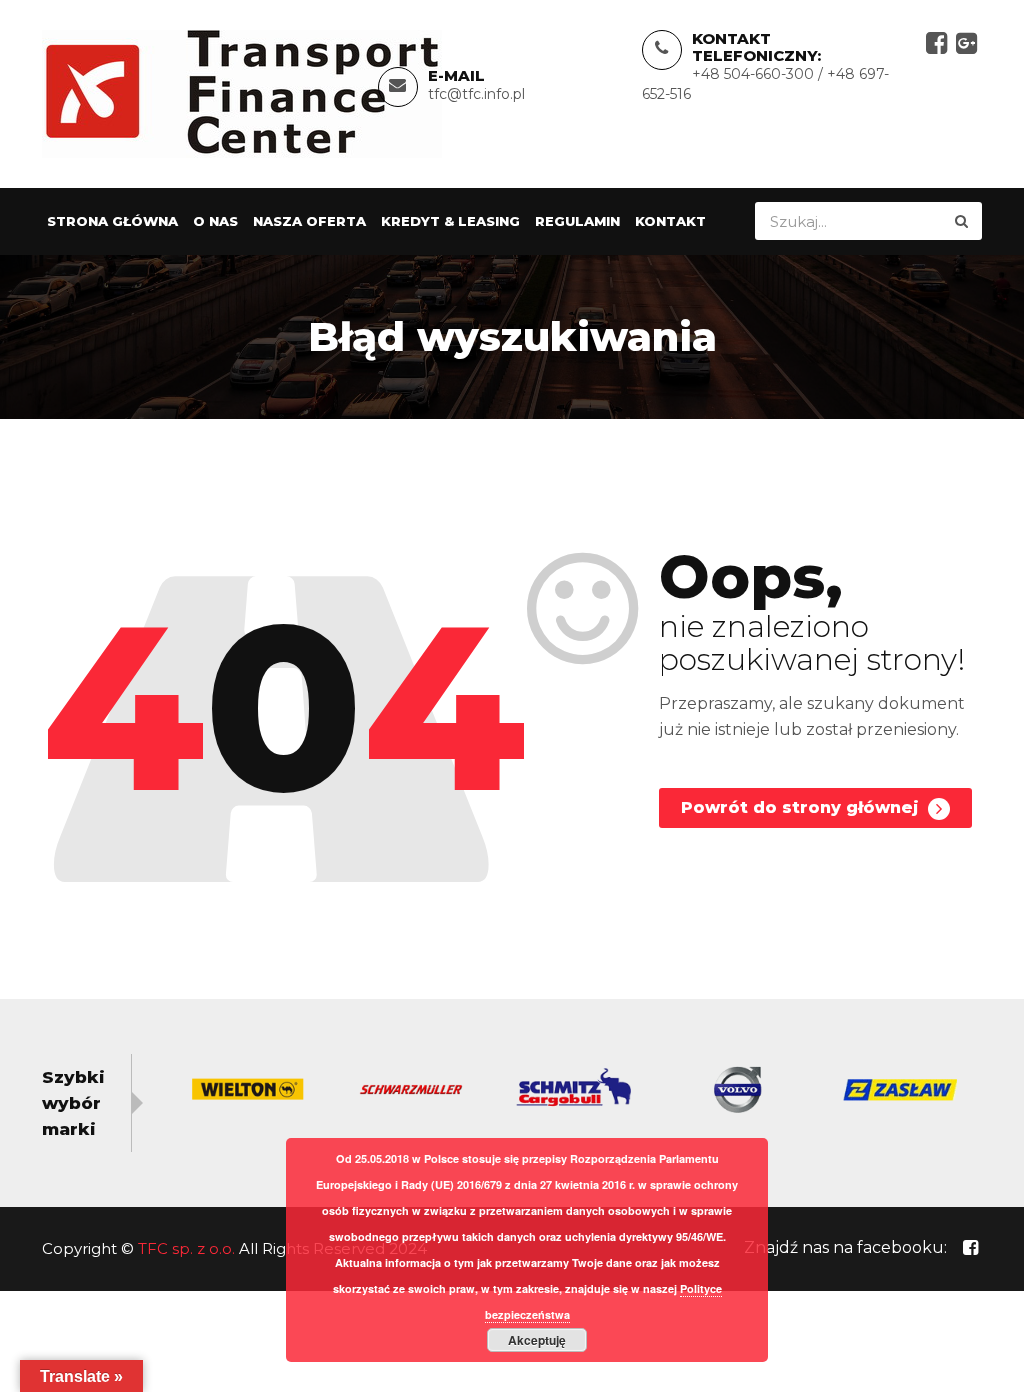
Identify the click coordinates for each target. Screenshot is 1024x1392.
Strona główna (112, 221)
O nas (215, 221)
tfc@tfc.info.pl (476, 94)
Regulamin (577, 221)
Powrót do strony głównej (802, 807)
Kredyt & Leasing (450, 221)
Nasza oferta (309, 221)
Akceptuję (537, 1340)
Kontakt (670, 221)
